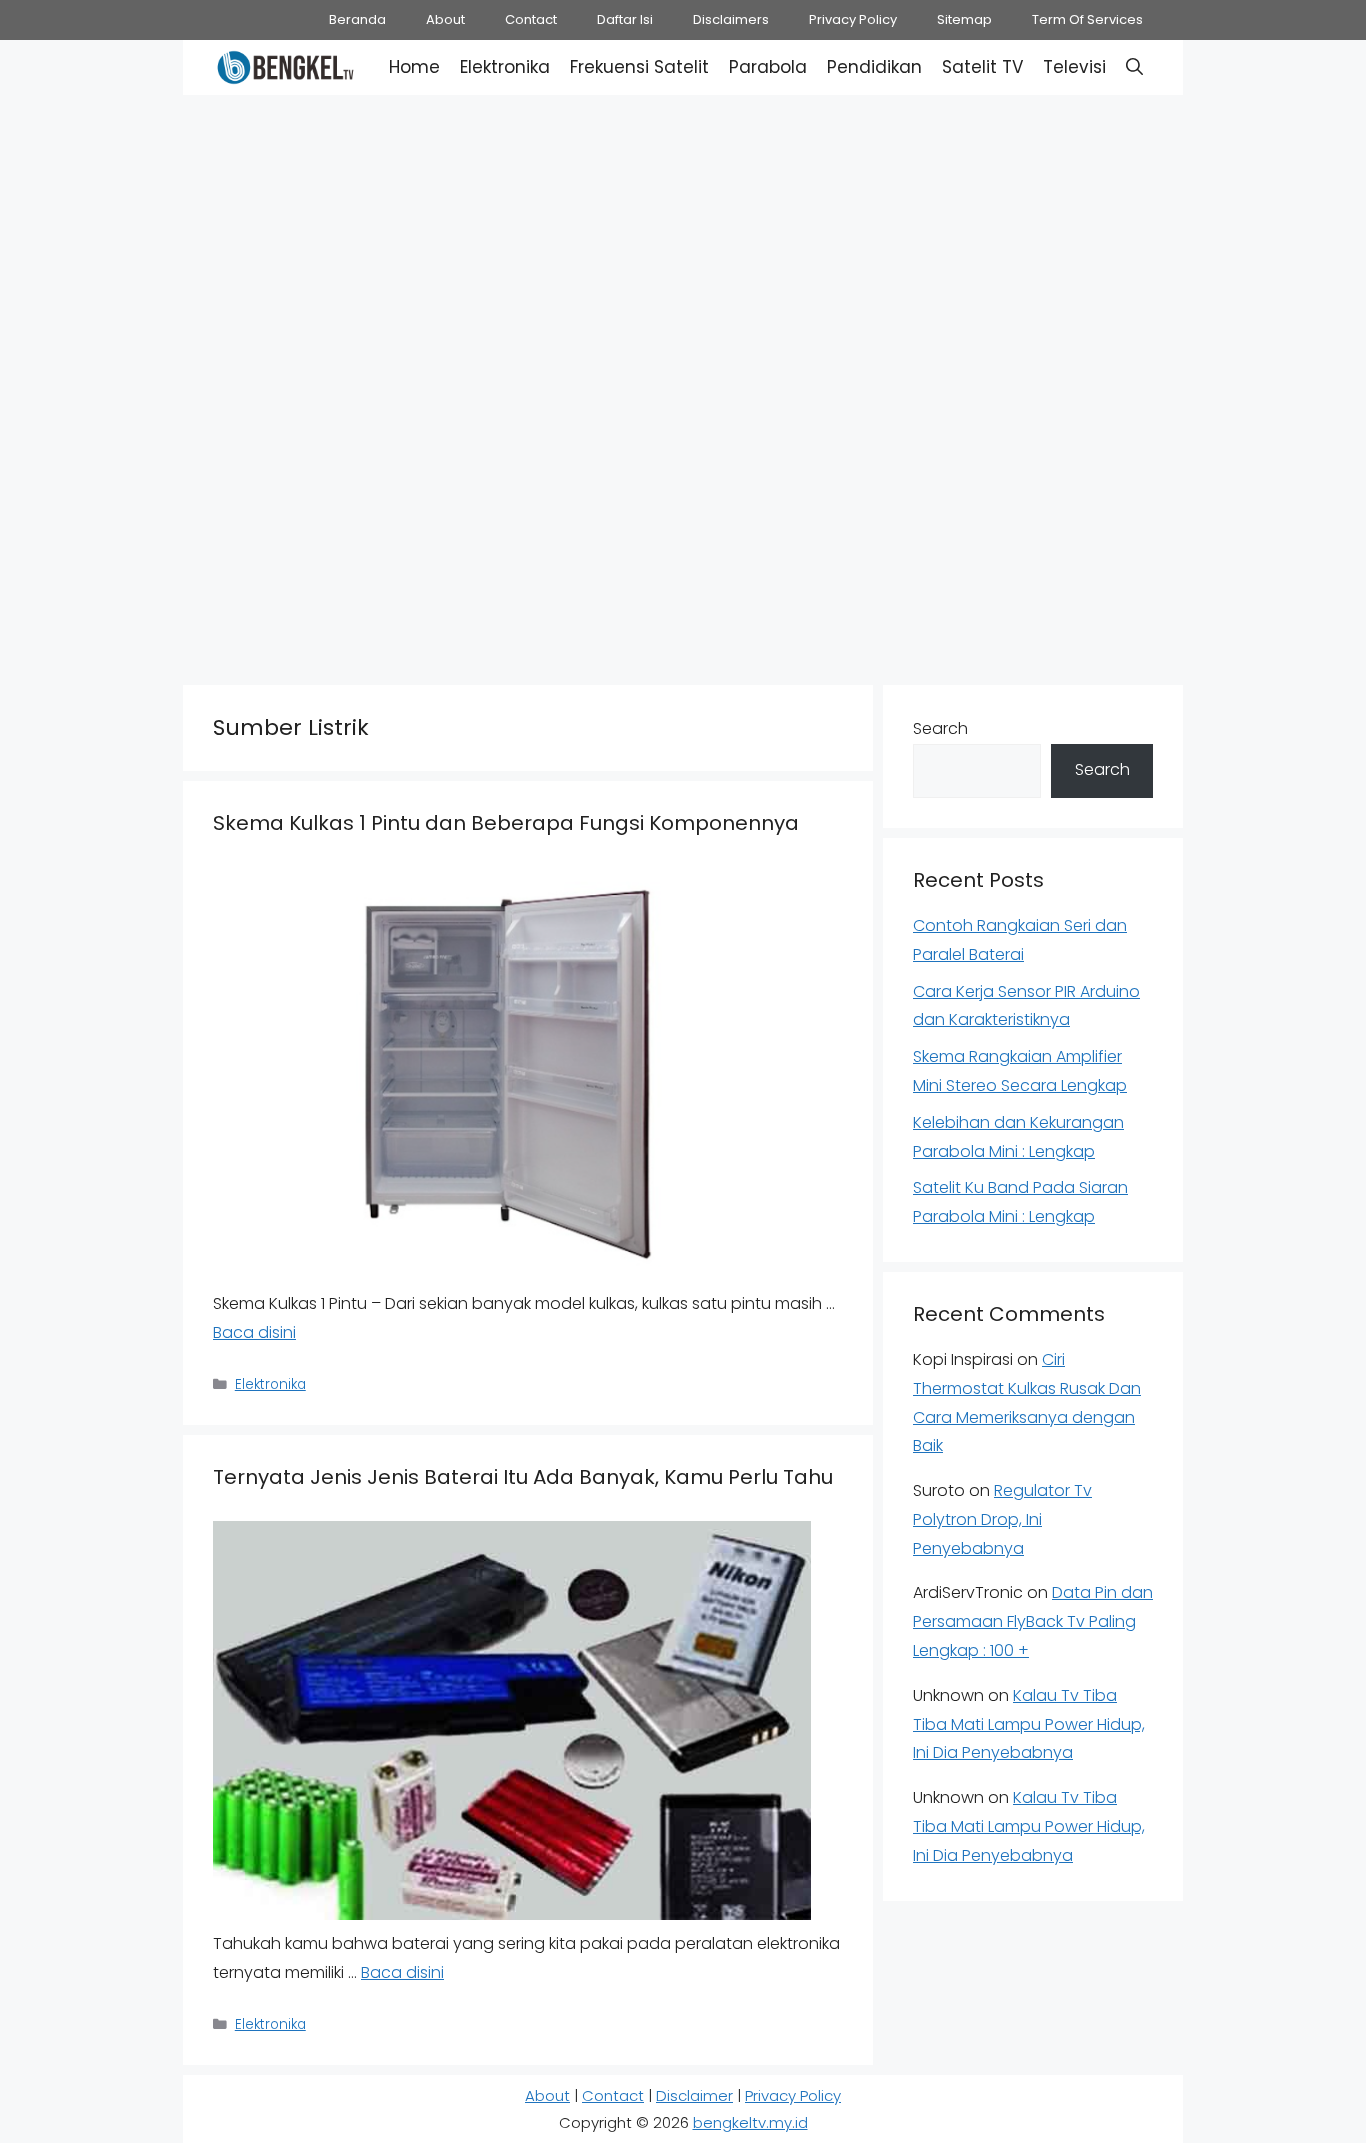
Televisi (1074, 67)
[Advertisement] (683, 240)
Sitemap (964, 19)
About (445, 19)
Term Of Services (1087, 19)
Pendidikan (874, 67)
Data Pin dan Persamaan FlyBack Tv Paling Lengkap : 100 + (1033, 1621)
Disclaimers (731, 19)
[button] (1134, 67)
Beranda (357, 19)
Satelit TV (982, 67)
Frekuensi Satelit (639, 67)
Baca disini (254, 1332)
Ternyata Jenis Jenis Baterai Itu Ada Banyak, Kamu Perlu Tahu (523, 1477)
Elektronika (505, 67)
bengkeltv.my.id (750, 2122)
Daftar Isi (625, 19)
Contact (531, 19)
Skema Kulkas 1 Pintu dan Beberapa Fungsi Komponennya (506, 823)
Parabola (768, 67)
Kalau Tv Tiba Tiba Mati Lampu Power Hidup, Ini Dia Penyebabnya (1029, 1724)
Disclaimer (694, 2095)
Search (940, 728)
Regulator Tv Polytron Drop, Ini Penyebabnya (1002, 1519)
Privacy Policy (853, 19)
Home (414, 67)
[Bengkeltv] (285, 67)
